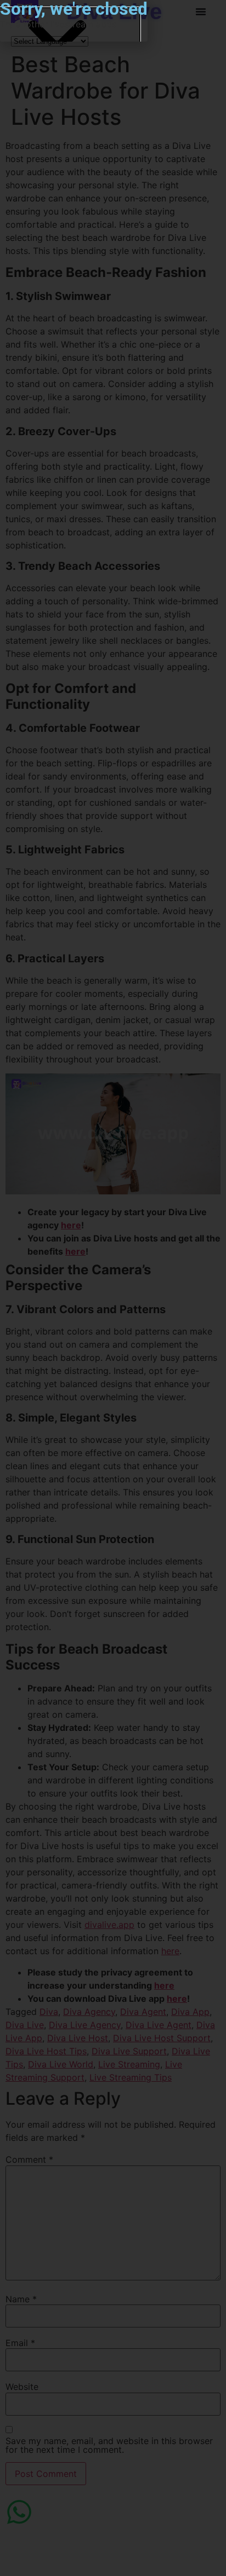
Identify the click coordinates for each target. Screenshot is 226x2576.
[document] (113, 1288)
